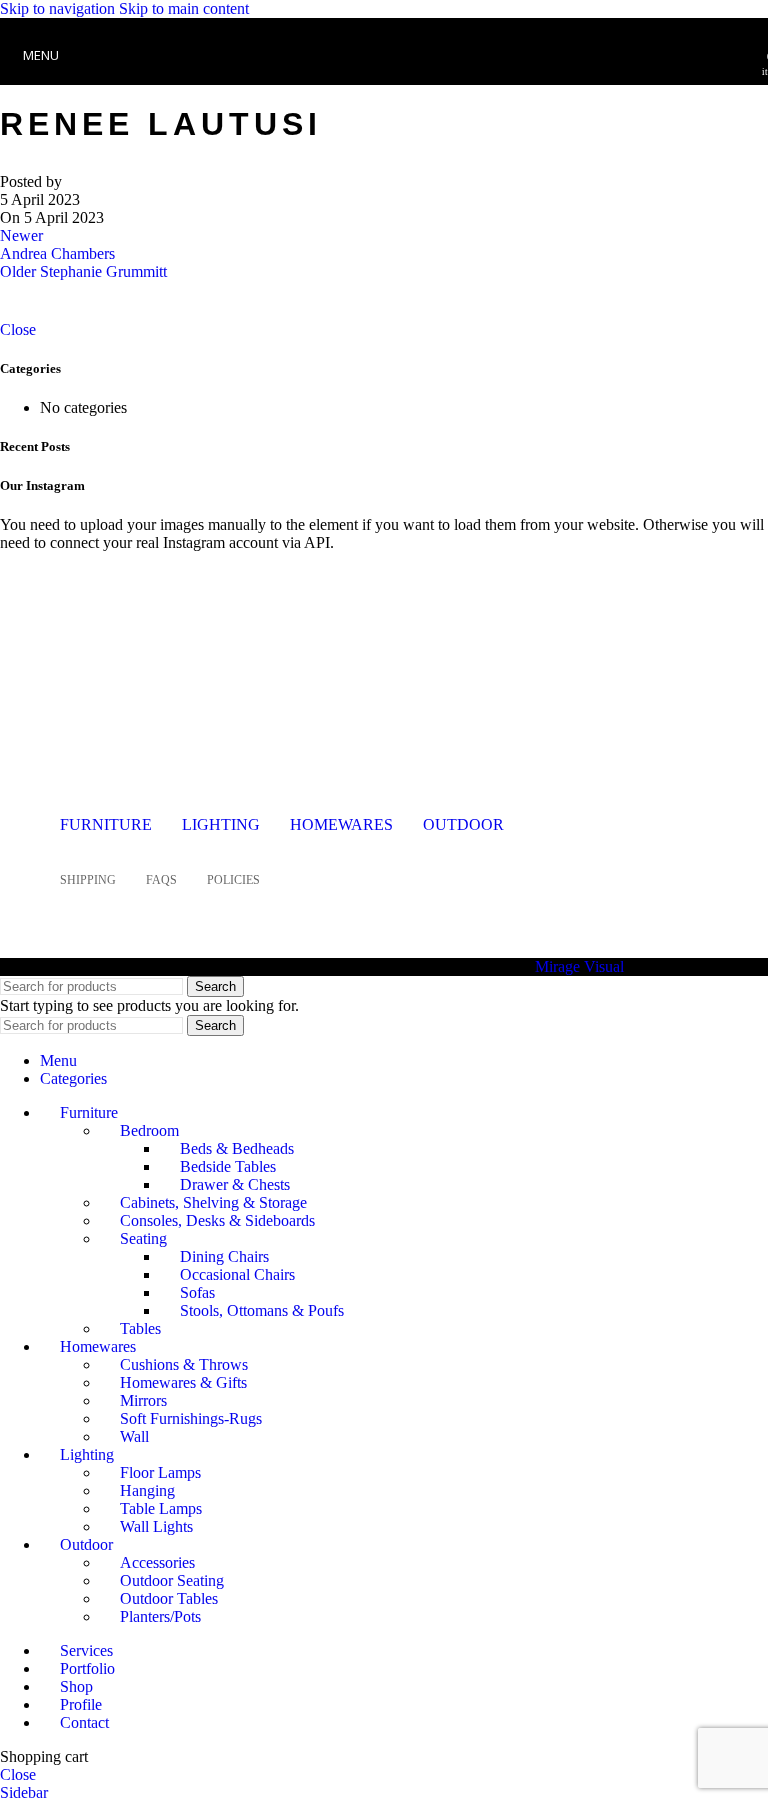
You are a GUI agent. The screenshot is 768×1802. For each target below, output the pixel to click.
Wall (134, 1436)
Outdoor (463, 824)
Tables (140, 1328)
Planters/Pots (160, 1616)
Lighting (221, 824)
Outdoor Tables (169, 1598)
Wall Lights (156, 1526)
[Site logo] (384, 89)
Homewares (341, 824)
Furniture (106, 824)
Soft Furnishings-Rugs (191, 1418)
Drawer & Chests (235, 1184)
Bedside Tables (228, 1166)
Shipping (88, 880)
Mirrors (143, 1400)
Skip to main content (184, 8)
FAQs (161, 880)
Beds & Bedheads (237, 1148)
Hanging (147, 1490)
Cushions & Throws (184, 1364)
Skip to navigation (59, 8)
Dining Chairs (224, 1256)
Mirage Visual (579, 966)
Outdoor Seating (172, 1580)
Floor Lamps (160, 1472)
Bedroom (149, 1130)
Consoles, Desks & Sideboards (217, 1220)
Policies (233, 880)
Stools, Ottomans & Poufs (262, 1310)
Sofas (197, 1292)
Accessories (157, 1562)
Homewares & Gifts (183, 1382)
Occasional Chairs (237, 1274)
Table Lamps (161, 1508)
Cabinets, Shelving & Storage (213, 1202)
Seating (143, 1238)
